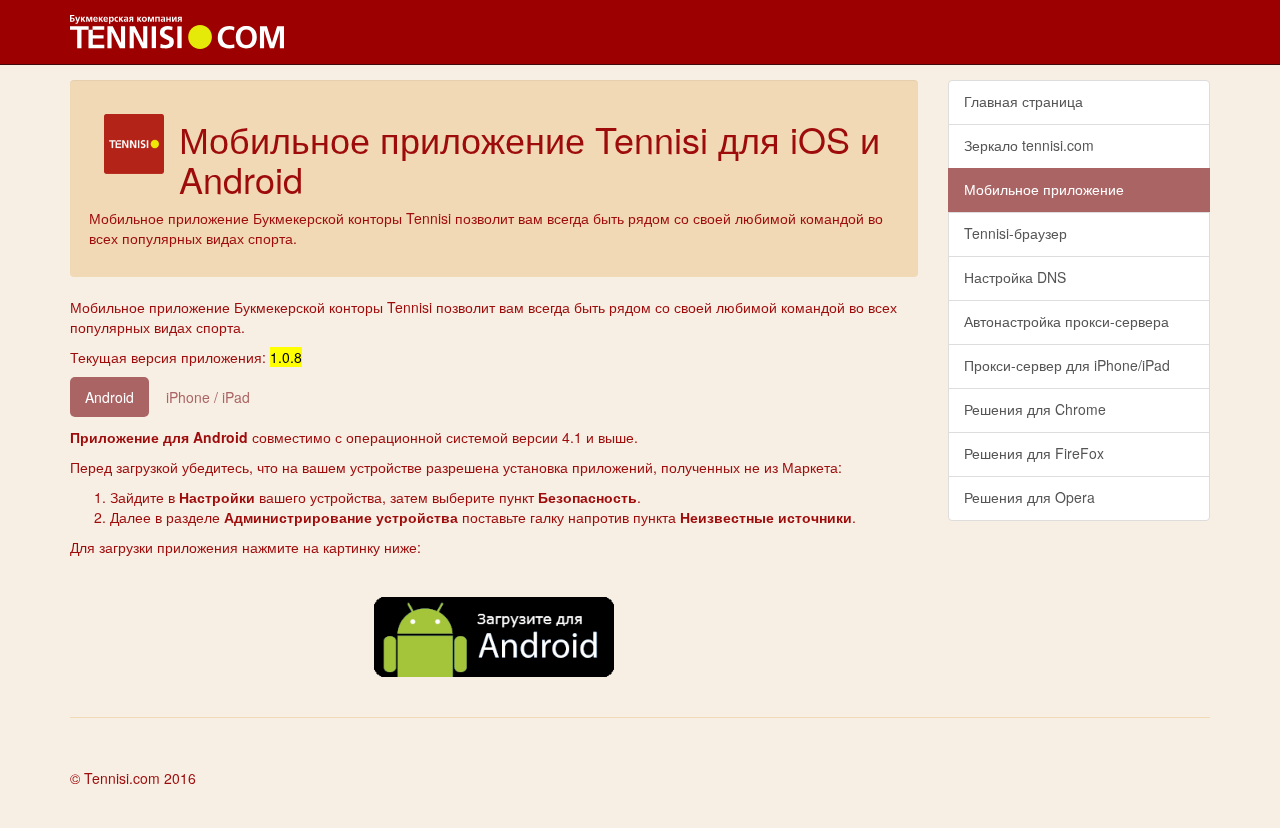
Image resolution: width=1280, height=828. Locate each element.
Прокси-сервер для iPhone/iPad (1067, 365)
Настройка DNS (1015, 277)
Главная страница (1023, 101)
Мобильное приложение (1044, 189)
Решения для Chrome (1035, 409)
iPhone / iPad (208, 397)
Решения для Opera (1029, 497)
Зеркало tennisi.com (1029, 145)
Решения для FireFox (1034, 453)
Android (109, 397)
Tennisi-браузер (1015, 233)
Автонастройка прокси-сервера (1066, 321)
